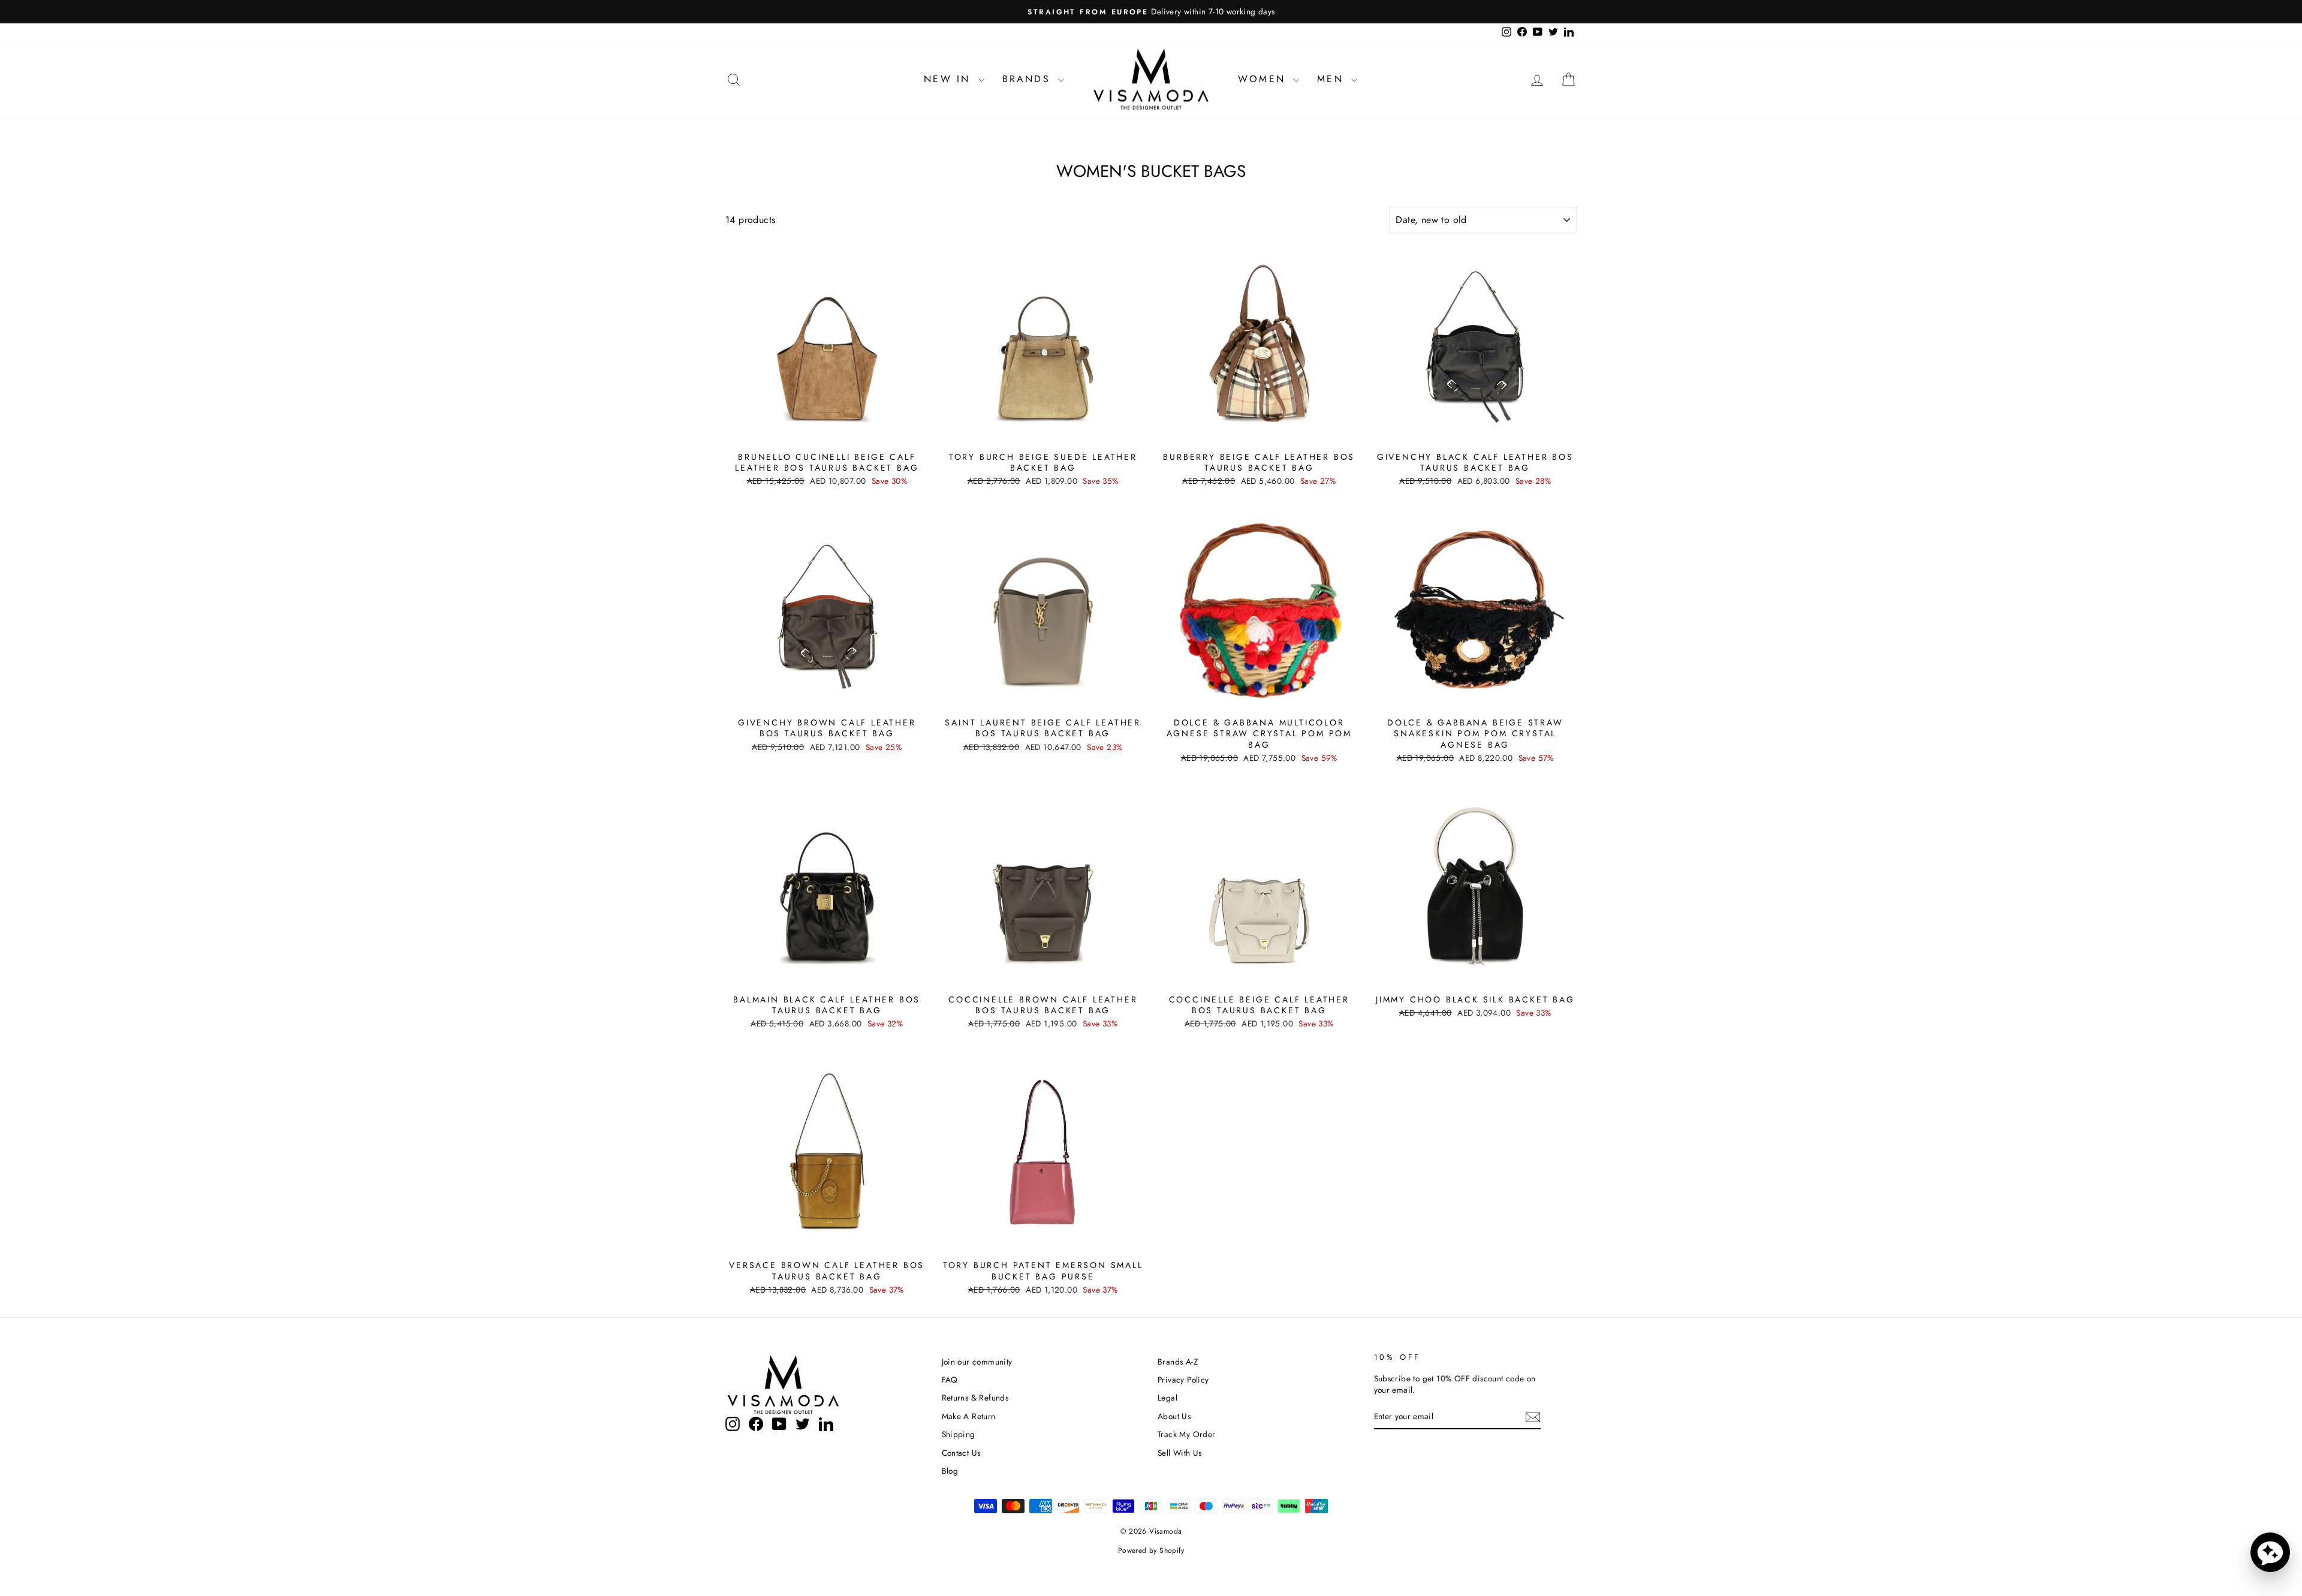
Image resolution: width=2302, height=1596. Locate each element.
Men (1333, 79)
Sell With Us (1180, 1453)
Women (1264, 79)
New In (949, 79)
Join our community (977, 1362)
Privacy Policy (1183, 1380)
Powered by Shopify (1151, 1550)
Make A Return (969, 1416)
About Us (1174, 1416)
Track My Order (1187, 1434)
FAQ (950, 1380)
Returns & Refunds (975, 1398)
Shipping (959, 1434)
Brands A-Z (1178, 1362)
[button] (2270, 1552)
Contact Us (961, 1453)
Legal (1167, 1398)
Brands (1029, 79)
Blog (950, 1471)
